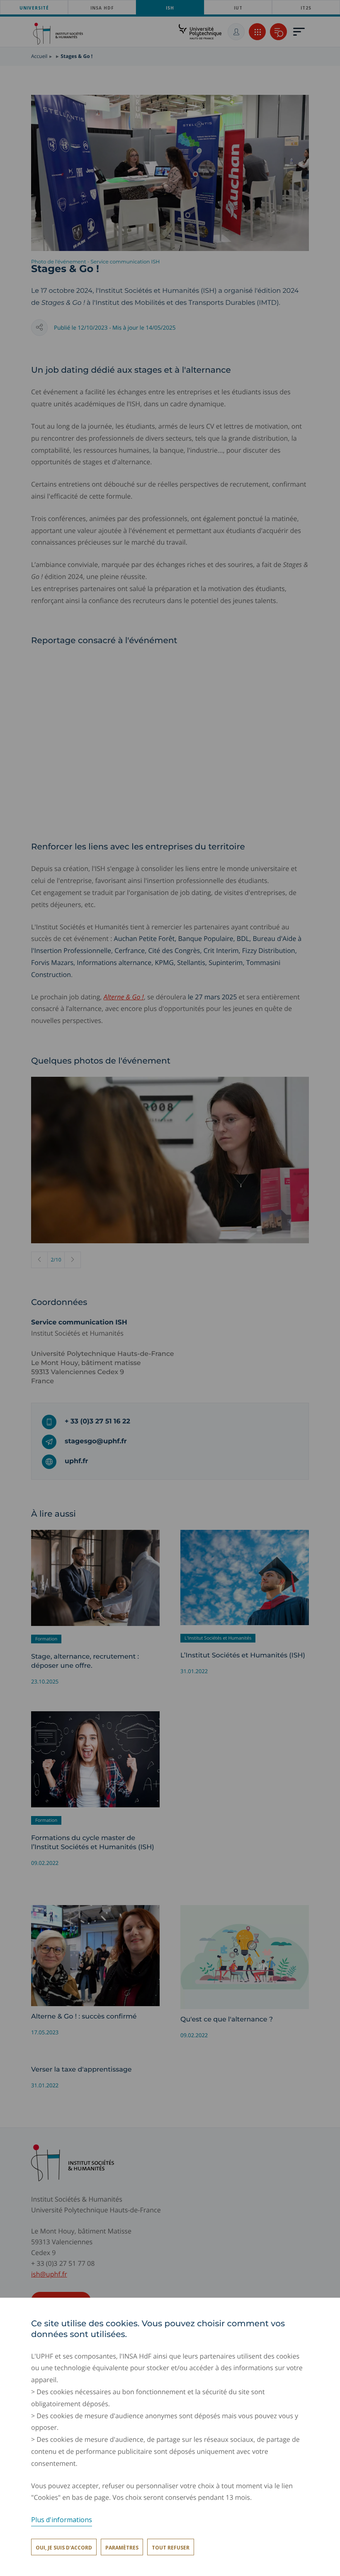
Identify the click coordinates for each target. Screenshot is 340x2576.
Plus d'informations (62, 2520)
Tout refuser (171, 2548)
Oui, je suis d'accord (64, 2548)
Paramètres (122, 2548)
